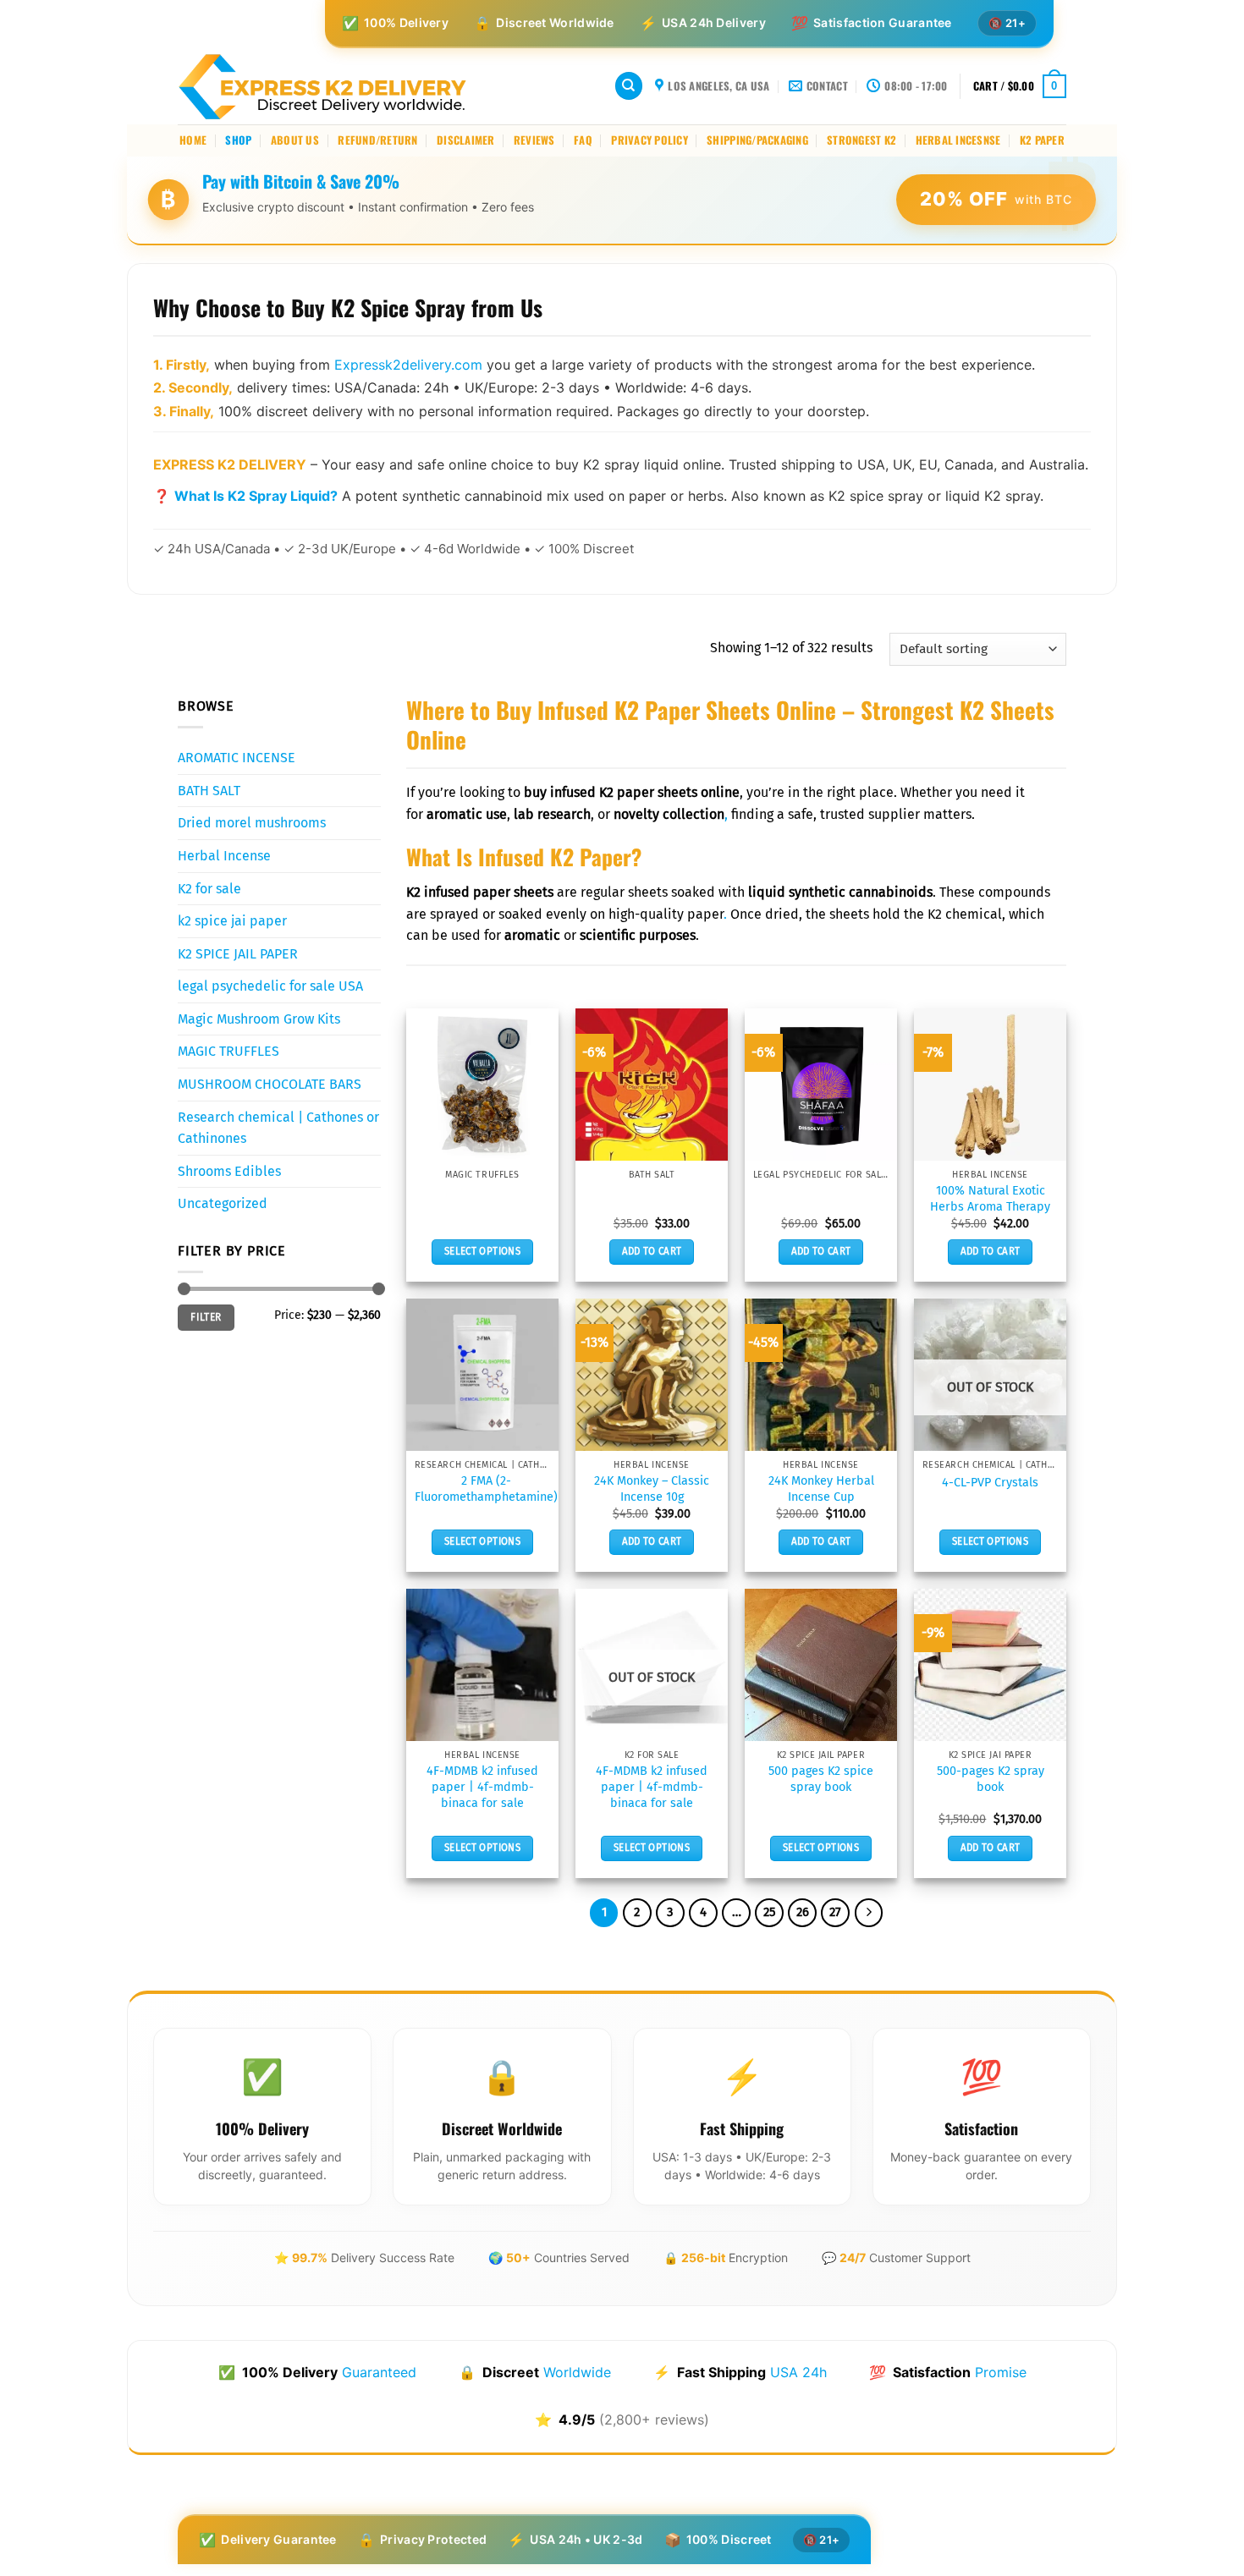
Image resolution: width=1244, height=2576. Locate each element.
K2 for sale (209, 888)
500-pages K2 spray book (991, 1779)
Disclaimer (466, 140)
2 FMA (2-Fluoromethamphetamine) (486, 1489)
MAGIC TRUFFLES (228, 1051)
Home (193, 140)
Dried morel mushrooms (252, 823)
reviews (534, 140)
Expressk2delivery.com (408, 365)
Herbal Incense (224, 855)
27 (835, 1912)
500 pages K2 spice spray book (821, 1779)
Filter (206, 1317)
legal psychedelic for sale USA (270, 986)
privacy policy (650, 140)
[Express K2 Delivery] (323, 86)
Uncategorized (223, 1203)
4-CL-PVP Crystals (990, 1483)
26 (803, 1912)
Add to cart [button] (652, 1251)
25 (769, 1912)
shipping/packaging (757, 140)
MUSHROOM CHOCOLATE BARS (270, 1084)
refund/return (377, 140)
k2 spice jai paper (232, 921)
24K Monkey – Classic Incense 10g (652, 1489)
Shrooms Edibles (229, 1170)
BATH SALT (209, 790)
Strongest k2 (861, 140)
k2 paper (1042, 140)
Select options (482, 1251)
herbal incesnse (958, 140)
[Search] (629, 86)
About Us (295, 140)
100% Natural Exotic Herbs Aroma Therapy (990, 1199)
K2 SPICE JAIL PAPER (238, 953)
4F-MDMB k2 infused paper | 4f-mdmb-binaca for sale (482, 1787)
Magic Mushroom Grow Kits (259, 1018)
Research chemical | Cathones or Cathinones (278, 1127)
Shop (238, 140)
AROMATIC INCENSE (237, 758)
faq (583, 140)
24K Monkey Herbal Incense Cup (821, 1489)
